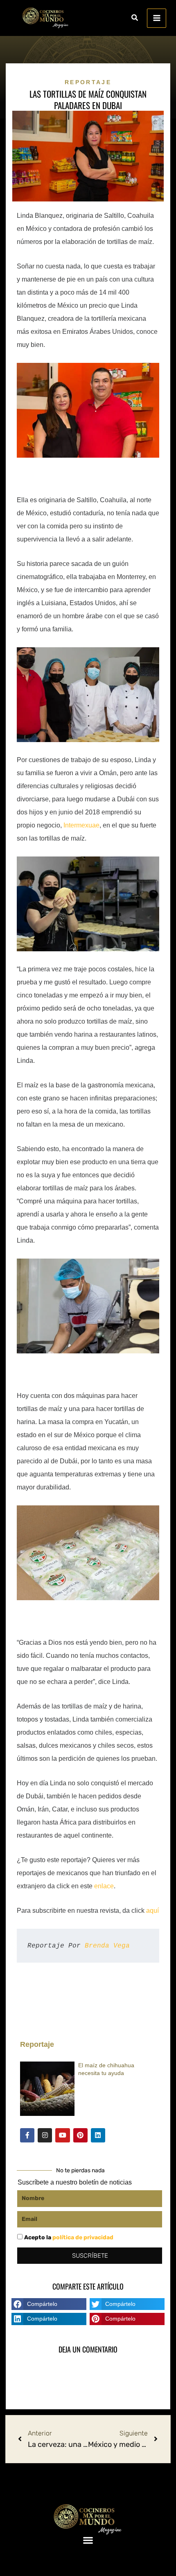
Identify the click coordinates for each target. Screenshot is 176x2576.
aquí (152, 1911)
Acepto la (69, 2237)
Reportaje (88, 82)
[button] (135, 19)
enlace (104, 1886)
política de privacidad (83, 2237)
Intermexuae (81, 825)
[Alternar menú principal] (157, 18)
